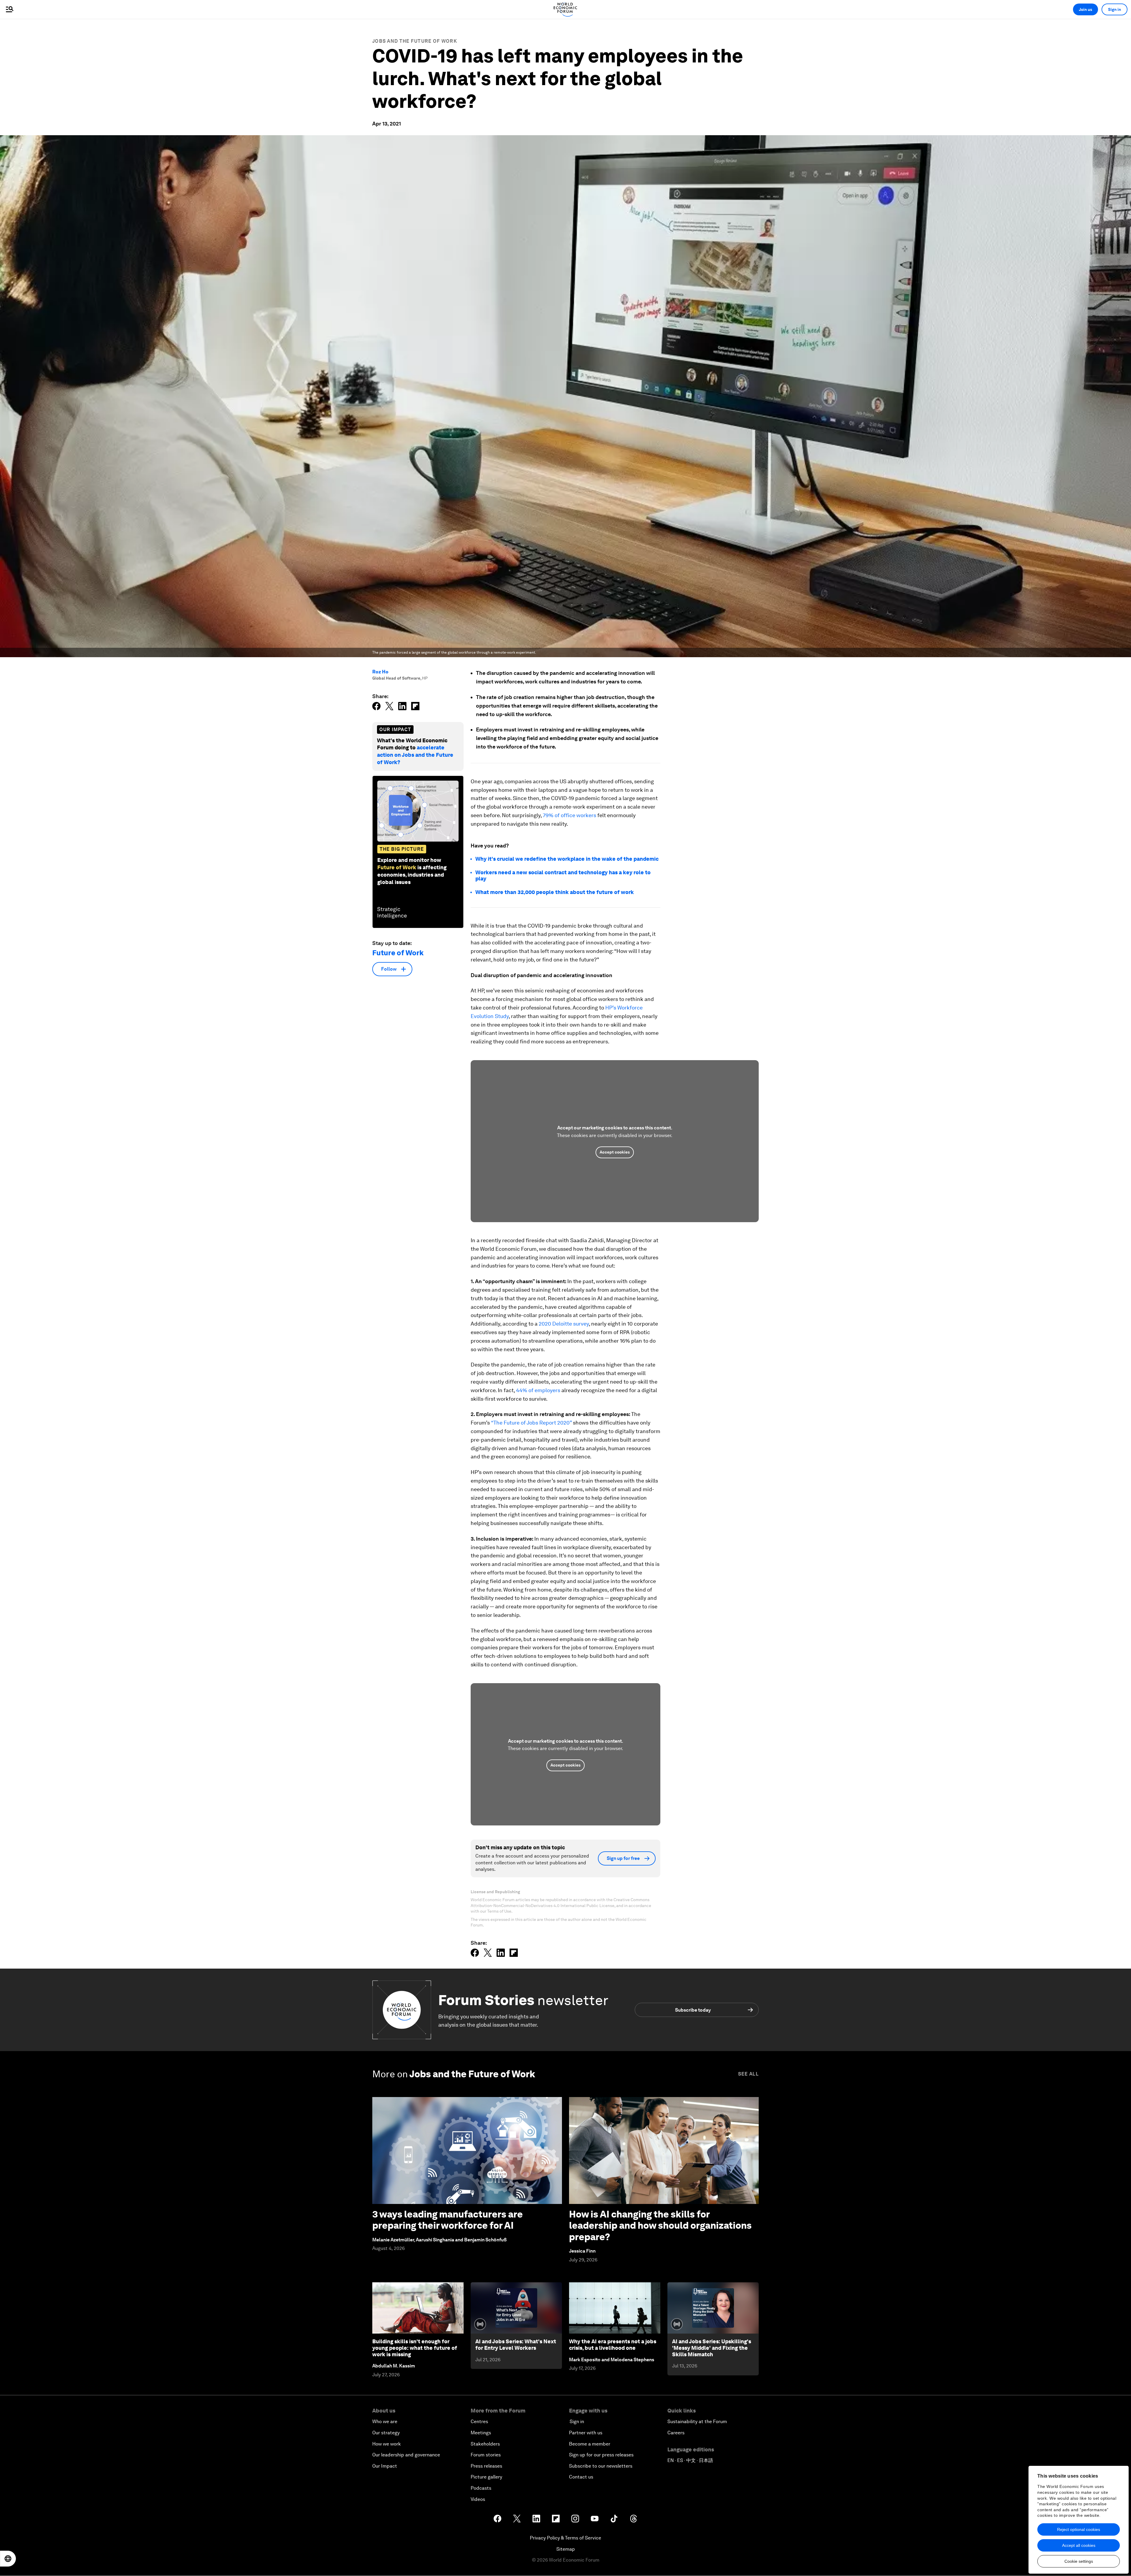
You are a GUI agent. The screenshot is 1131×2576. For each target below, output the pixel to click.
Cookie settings (1079, 2561)
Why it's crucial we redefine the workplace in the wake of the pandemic (567, 859)
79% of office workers (569, 815)
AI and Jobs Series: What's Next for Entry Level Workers (516, 2345)
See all (748, 2074)
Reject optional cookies (1079, 2529)
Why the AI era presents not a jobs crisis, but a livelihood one (613, 2345)
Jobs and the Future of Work (415, 41)
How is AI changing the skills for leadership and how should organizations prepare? (660, 2225)
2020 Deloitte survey (564, 1324)
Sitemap (566, 2549)
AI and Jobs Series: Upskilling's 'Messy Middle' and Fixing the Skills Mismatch (712, 2348)
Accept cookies (615, 1152)
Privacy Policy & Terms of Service (565, 2538)
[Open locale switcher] (8, 2559)
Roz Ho (380, 672)
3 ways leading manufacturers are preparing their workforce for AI (448, 2220)
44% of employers (538, 1390)
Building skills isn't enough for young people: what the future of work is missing (415, 2348)
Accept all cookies (1079, 2545)
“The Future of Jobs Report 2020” (531, 1423)
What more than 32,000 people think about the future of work (555, 892)
